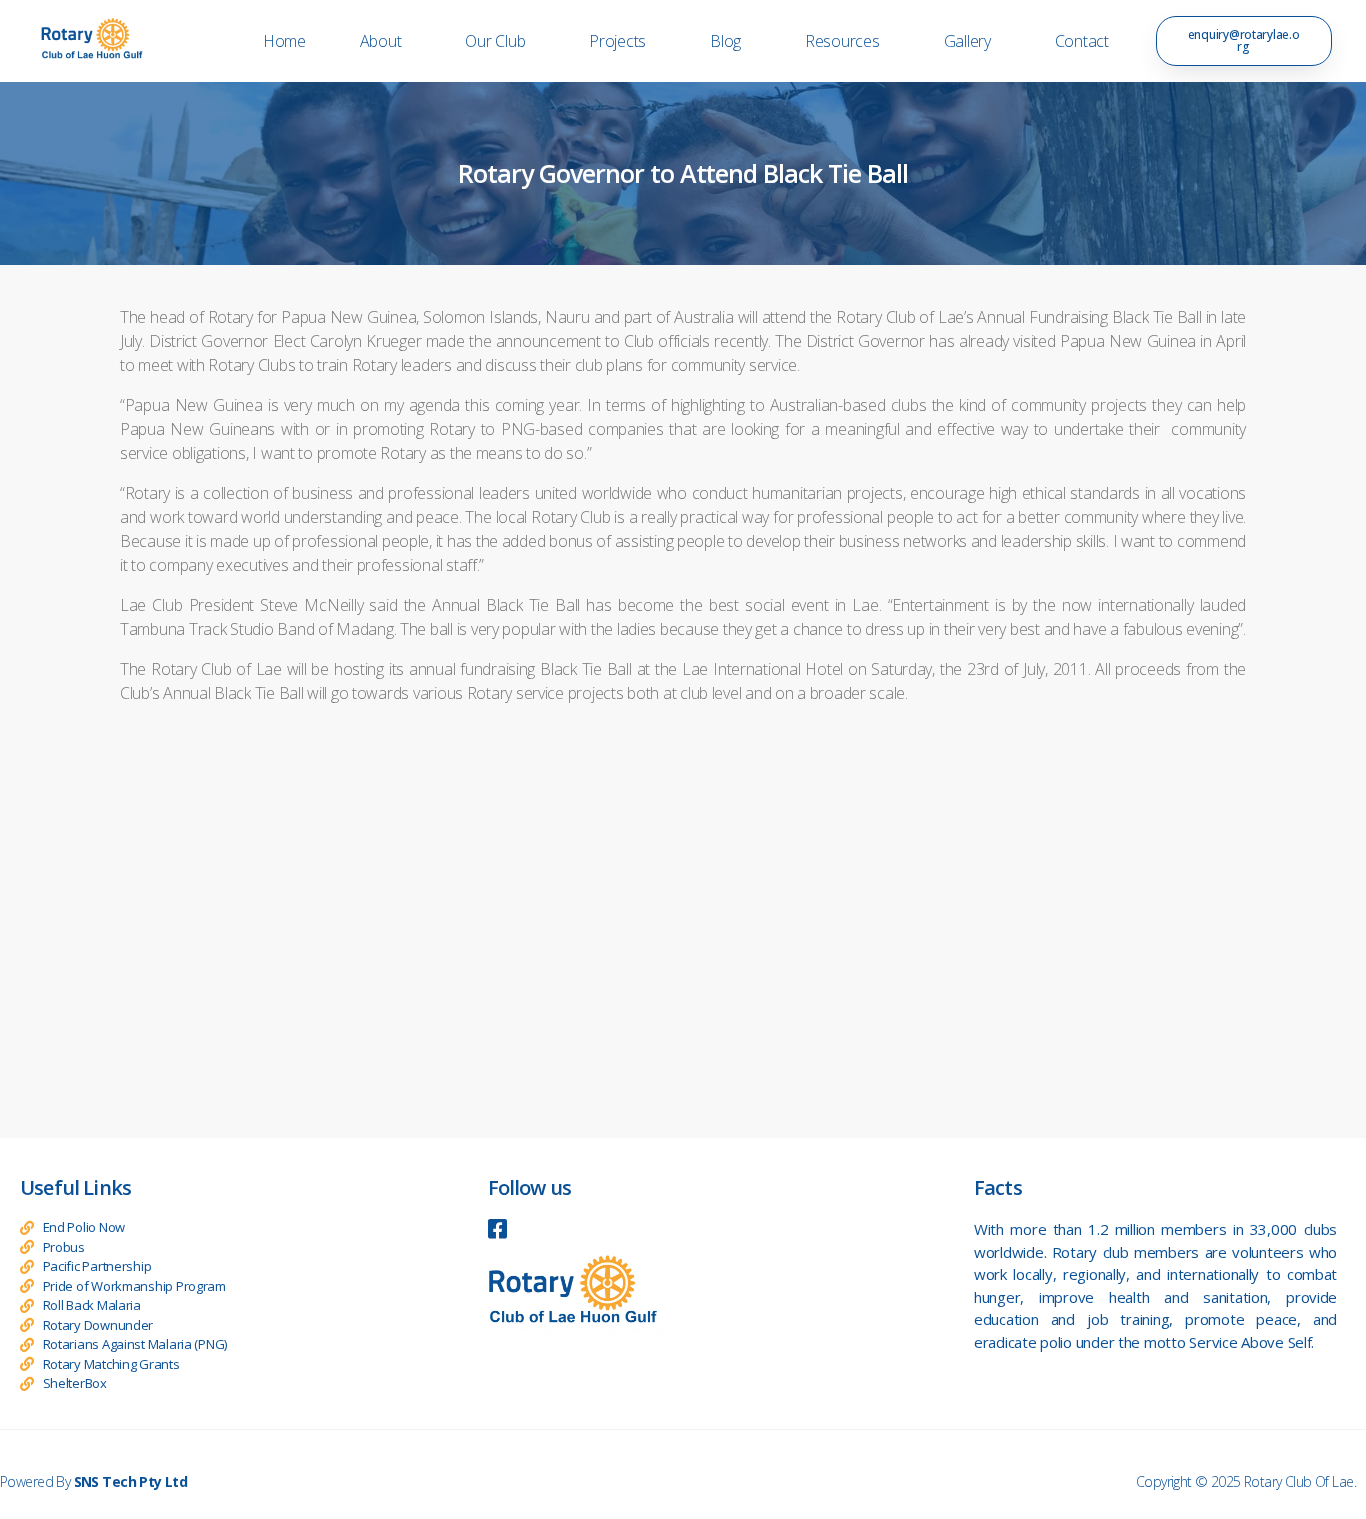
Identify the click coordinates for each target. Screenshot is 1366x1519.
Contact (1082, 41)
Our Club (495, 41)
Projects (617, 41)
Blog (725, 41)
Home (284, 41)
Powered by (93, 1481)
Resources (842, 41)
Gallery (967, 41)
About (381, 41)
